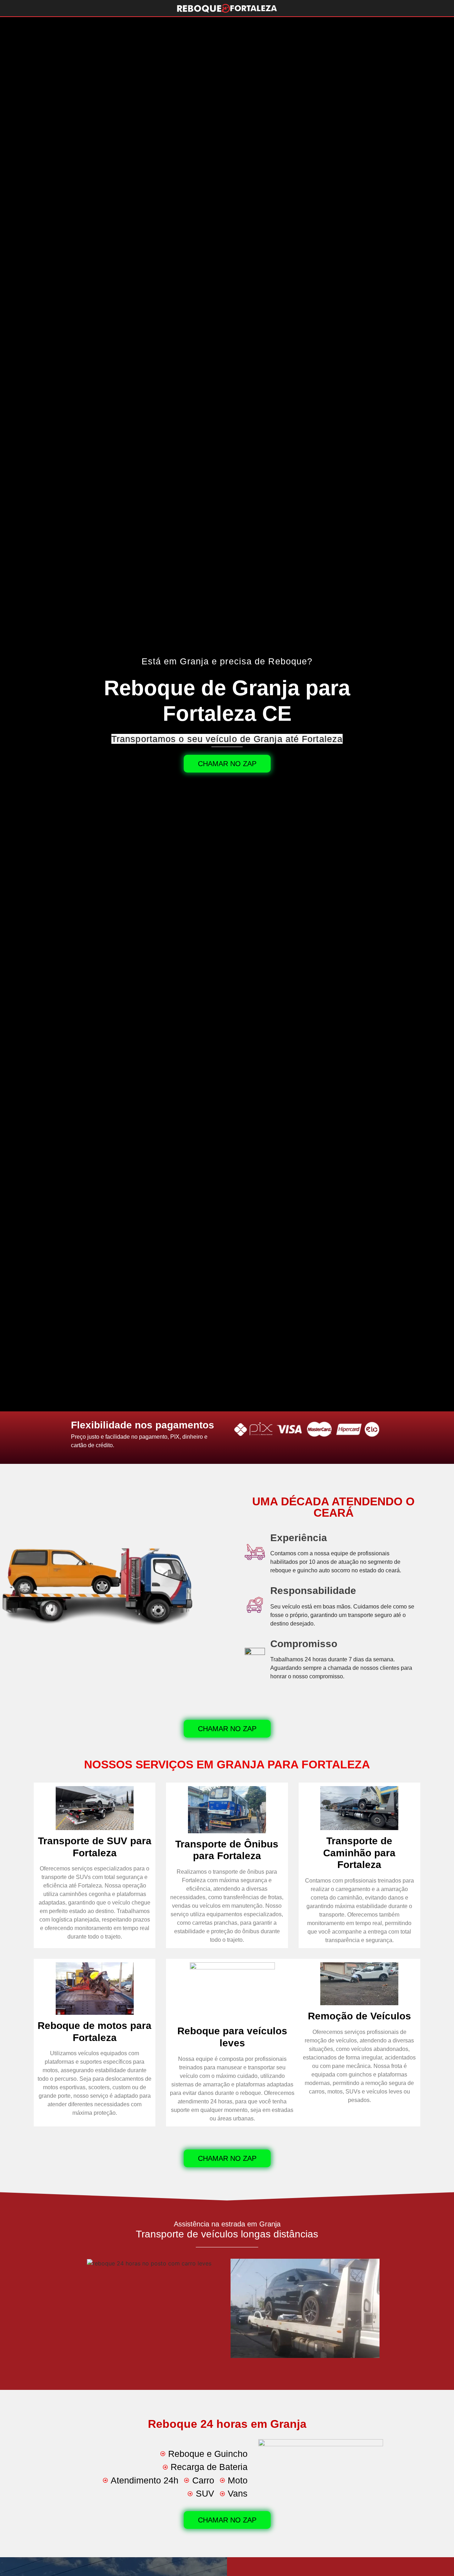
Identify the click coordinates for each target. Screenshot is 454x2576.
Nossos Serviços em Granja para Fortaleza (227, 1764)
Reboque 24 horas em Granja (227, 2424)
